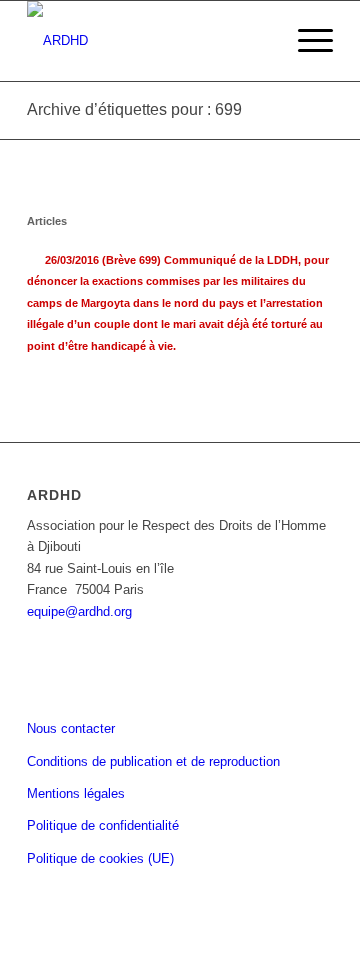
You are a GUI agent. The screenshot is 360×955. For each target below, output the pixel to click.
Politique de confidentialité (103, 825)
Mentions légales (76, 793)
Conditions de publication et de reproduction (153, 761)
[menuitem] (305, 41)
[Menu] (305, 41)
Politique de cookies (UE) (100, 858)
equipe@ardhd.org (79, 611)
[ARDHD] (149, 41)
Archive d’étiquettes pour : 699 (134, 109)
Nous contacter (71, 728)
